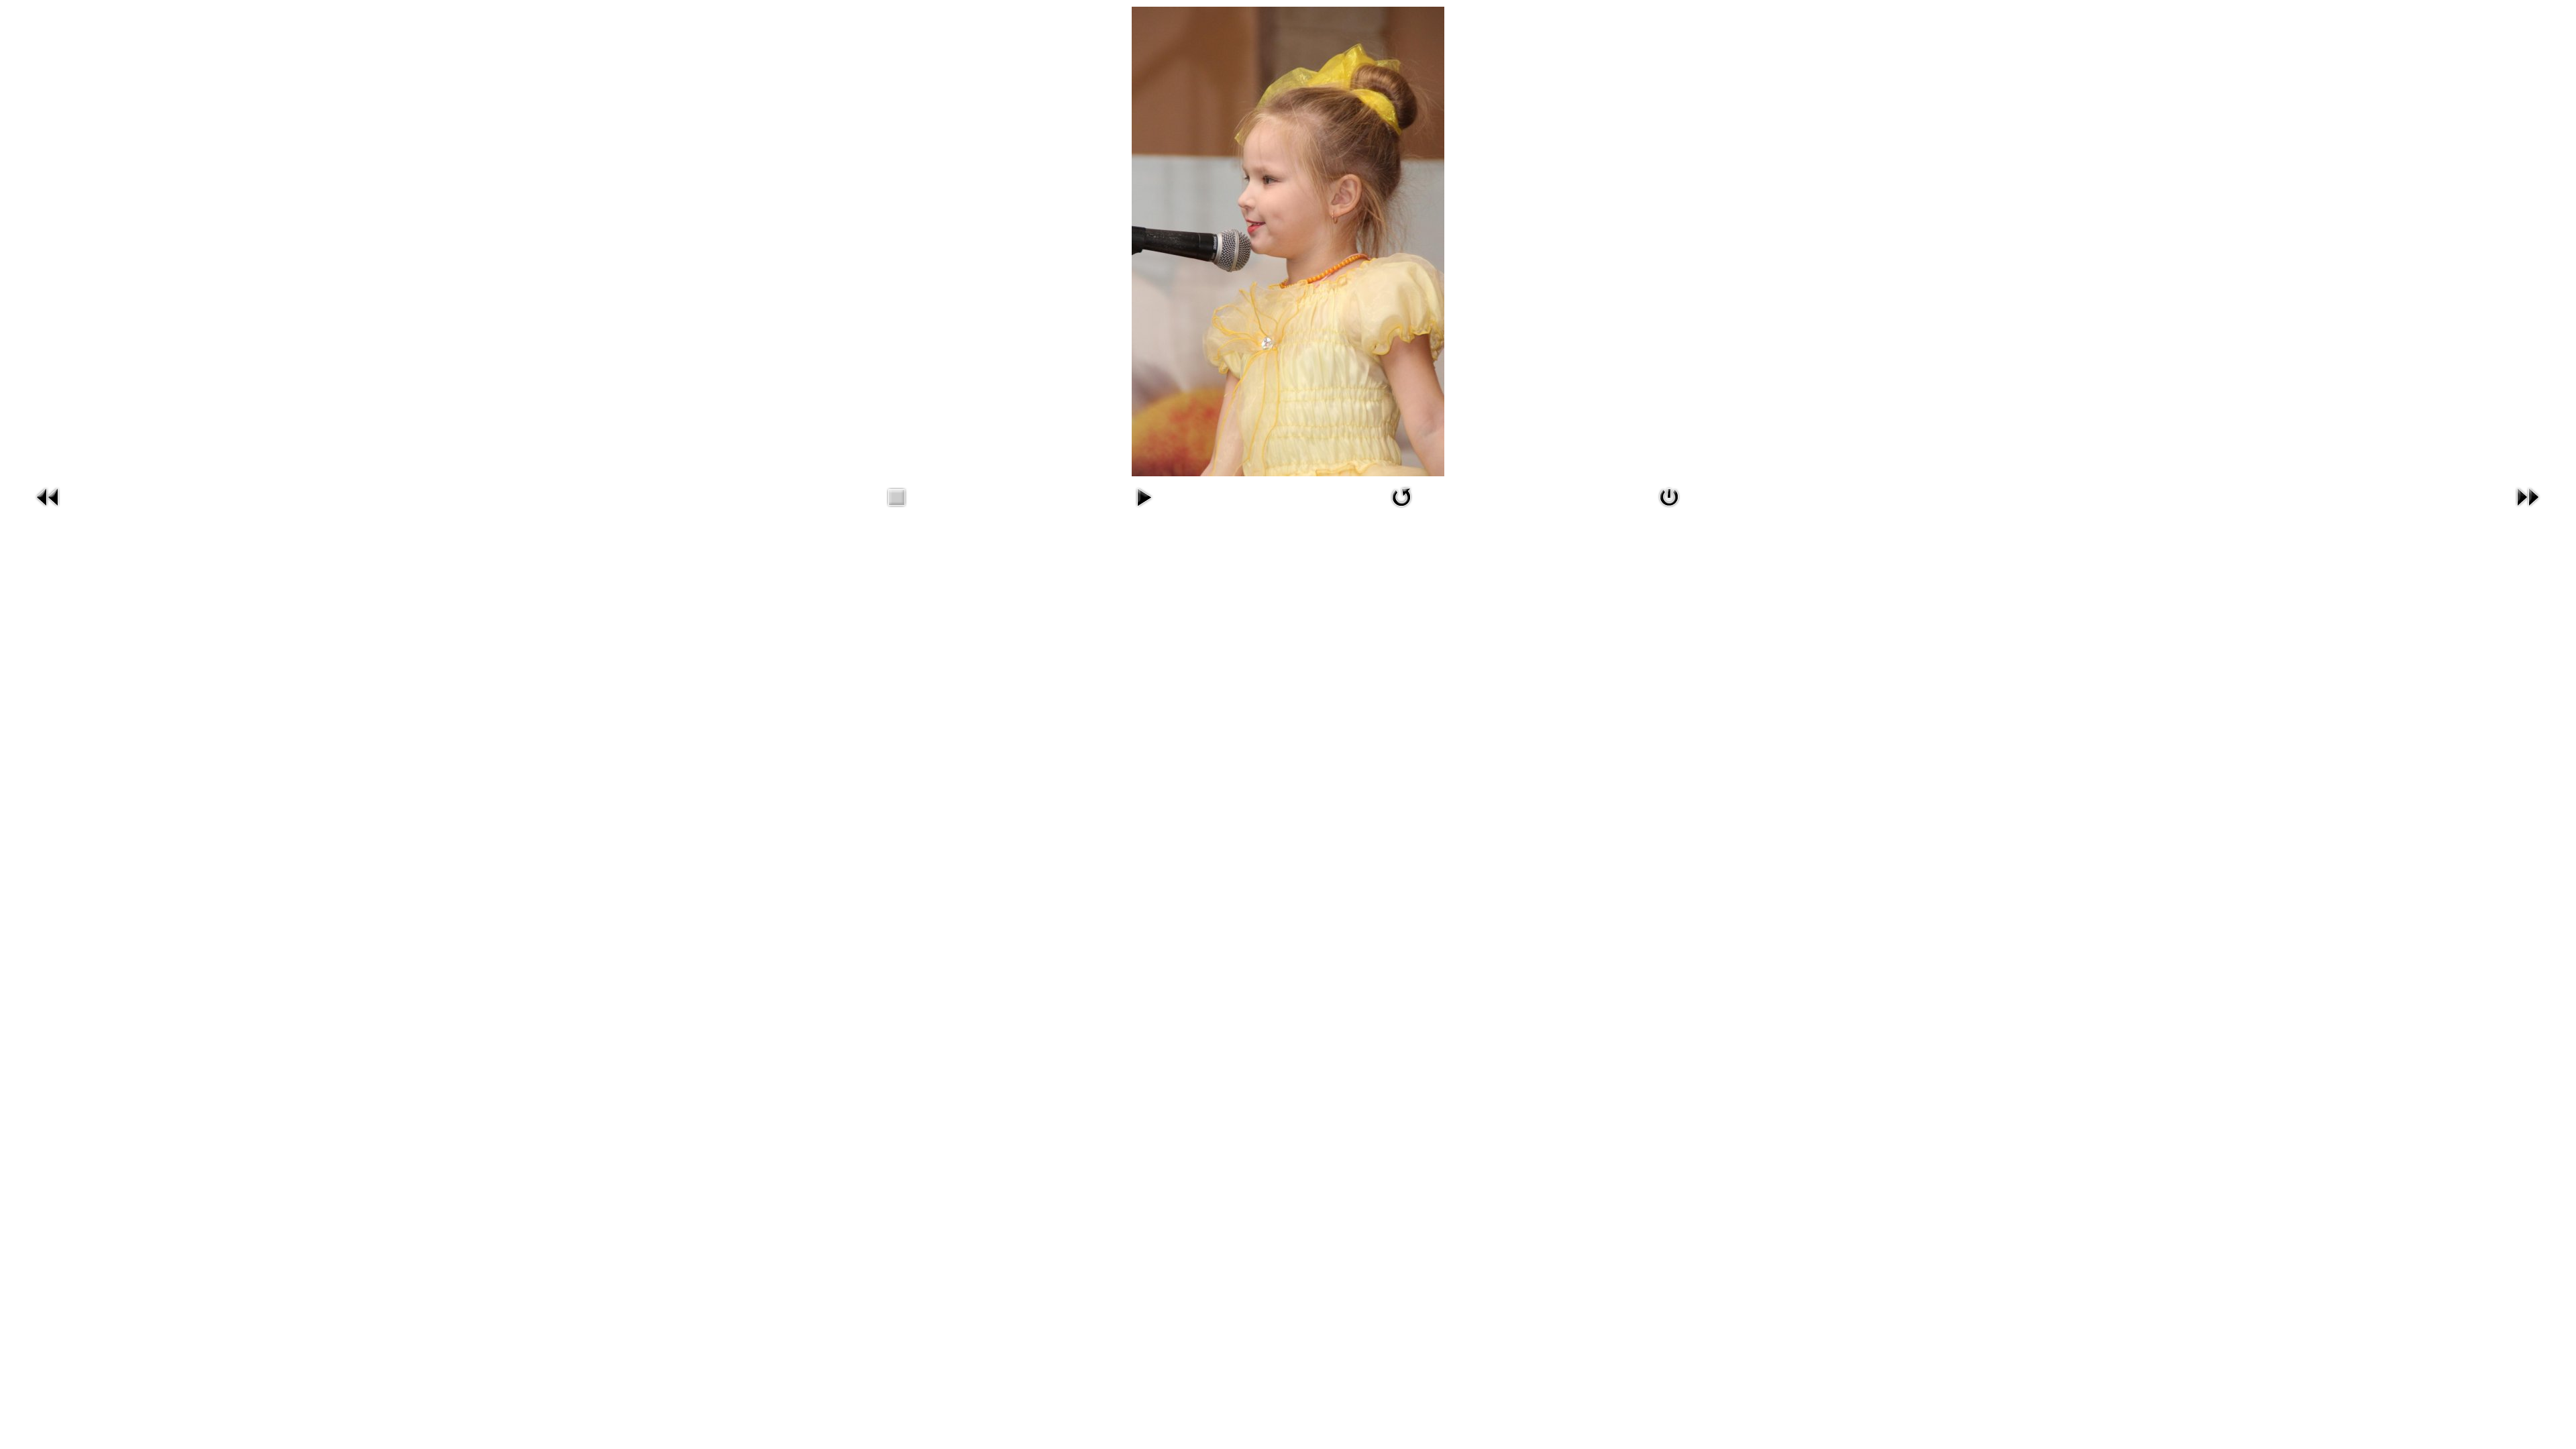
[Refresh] (1401, 509)
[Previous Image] (48, 509)
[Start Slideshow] (1144, 509)
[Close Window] (1669, 509)
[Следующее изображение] (2528, 509)
